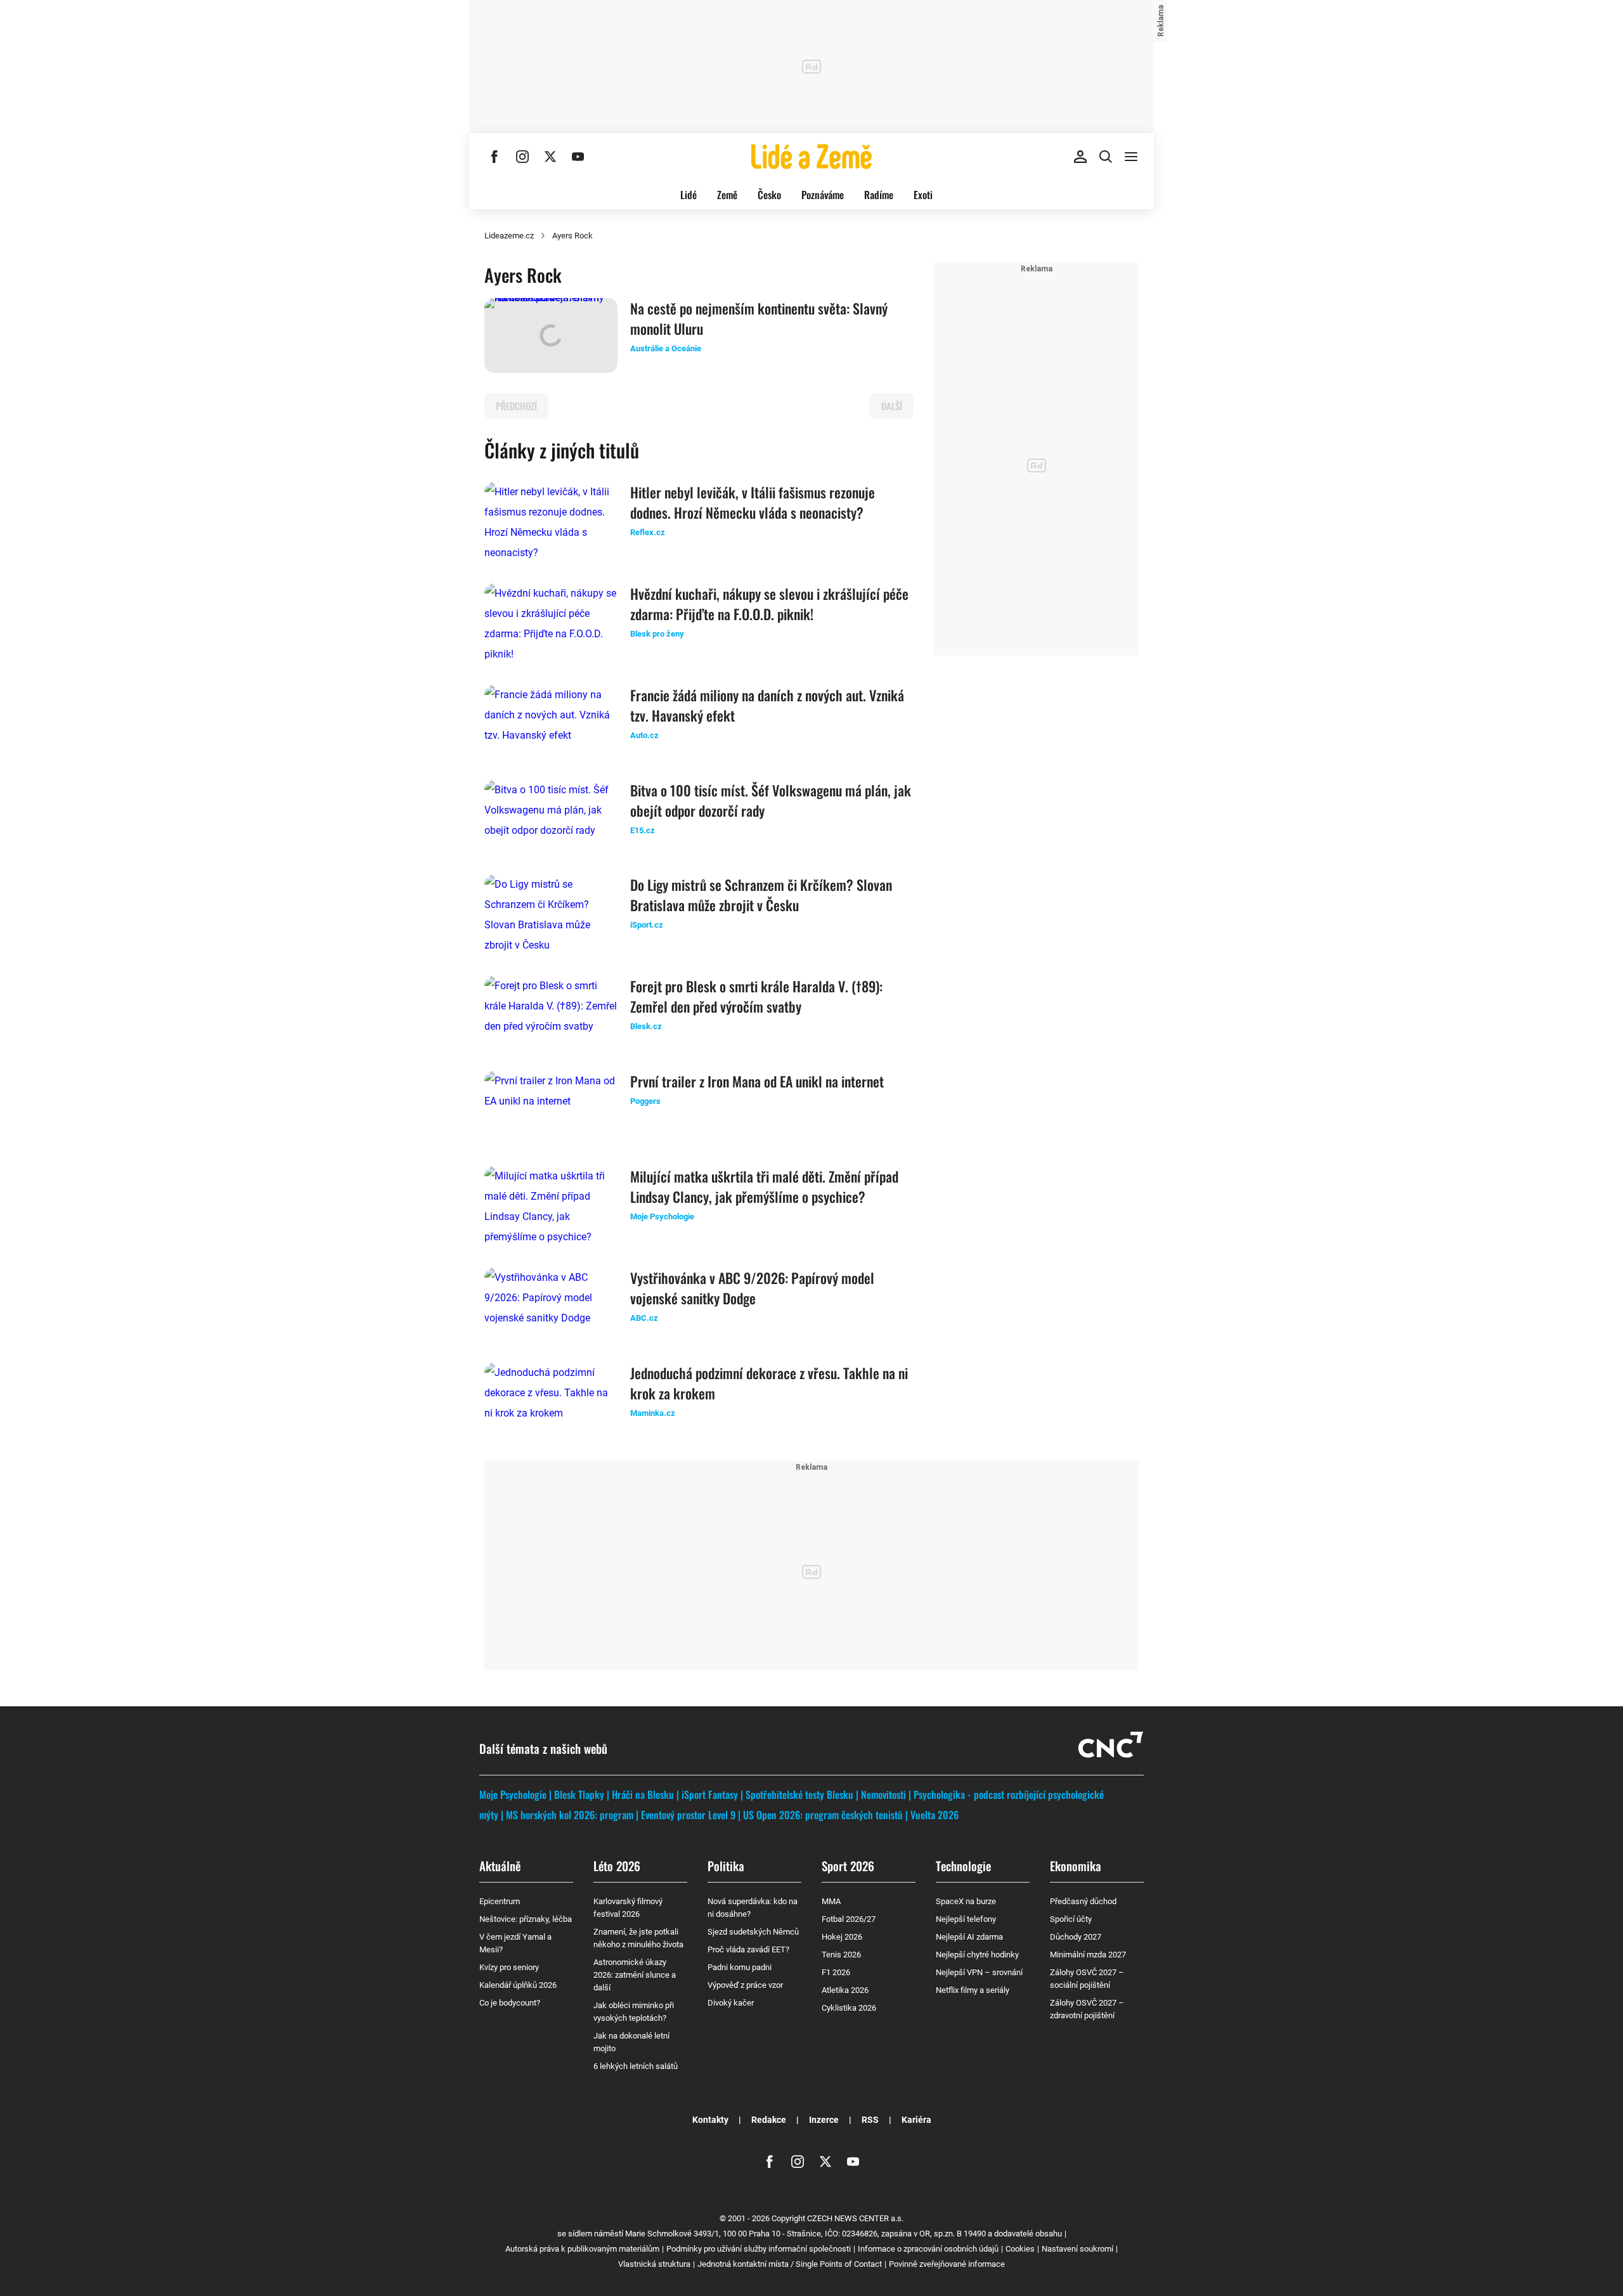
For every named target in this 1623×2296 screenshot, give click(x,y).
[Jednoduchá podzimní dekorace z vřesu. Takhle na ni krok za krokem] (551, 1400)
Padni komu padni (740, 1967)
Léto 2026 (617, 1865)
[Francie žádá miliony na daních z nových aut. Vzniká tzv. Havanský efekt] (551, 722)
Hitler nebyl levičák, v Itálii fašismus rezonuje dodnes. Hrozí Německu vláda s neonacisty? (753, 502)
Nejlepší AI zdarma (969, 1937)
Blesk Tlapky (579, 1794)
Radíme (879, 195)
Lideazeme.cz (509, 236)
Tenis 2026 (841, 1955)
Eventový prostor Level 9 (688, 1815)
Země (727, 195)
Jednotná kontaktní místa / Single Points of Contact (790, 2264)
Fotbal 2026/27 (849, 1919)
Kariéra (916, 2120)
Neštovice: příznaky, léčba (526, 1919)
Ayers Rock (572, 236)
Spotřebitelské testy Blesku (799, 1794)
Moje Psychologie (513, 1794)
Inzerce (824, 2120)
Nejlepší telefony (966, 1919)
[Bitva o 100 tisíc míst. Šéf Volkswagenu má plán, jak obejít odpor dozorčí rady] (551, 817)
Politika (726, 1865)
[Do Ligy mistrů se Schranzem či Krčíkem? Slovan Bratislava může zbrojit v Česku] (551, 915)
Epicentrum (500, 1901)
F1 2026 (836, 1972)
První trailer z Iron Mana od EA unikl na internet (757, 1081)
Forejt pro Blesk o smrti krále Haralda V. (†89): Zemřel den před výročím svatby (756, 996)
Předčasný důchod (1083, 1901)
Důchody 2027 (1076, 1937)
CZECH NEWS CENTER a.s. (855, 2218)
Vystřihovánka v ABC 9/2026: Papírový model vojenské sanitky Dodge (752, 1288)
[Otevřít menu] (1131, 157)
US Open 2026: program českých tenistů (823, 1815)
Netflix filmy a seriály (973, 1990)
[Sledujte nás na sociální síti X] (550, 157)
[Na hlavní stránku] (811, 157)
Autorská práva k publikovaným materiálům (582, 2249)
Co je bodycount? (510, 2003)
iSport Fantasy (710, 1794)
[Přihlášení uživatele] (1080, 157)
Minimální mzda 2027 (1088, 1955)
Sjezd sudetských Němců (753, 1932)
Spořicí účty (1071, 1919)
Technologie (963, 1865)
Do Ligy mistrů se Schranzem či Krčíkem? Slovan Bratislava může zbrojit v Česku (761, 895)
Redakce (769, 2120)
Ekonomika (1076, 1865)
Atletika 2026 (845, 1990)
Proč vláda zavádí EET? (748, 1949)
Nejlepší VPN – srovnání (979, 1972)
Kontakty (710, 2120)
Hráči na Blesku (643, 1794)
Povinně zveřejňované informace (947, 2264)
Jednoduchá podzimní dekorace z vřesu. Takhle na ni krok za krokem (769, 1383)
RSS (870, 2120)
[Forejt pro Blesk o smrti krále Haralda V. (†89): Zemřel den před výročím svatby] (551, 1013)
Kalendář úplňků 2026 (518, 1985)
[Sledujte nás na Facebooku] (495, 157)
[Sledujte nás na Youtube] (578, 157)
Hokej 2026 (842, 1937)
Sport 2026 (848, 1865)
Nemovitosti (883, 1794)
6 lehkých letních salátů (636, 2066)
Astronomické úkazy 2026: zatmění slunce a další (635, 1975)
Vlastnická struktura (654, 2264)
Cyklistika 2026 (849, 2008)
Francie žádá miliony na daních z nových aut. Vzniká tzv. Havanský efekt (767, 705)
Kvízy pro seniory (509, 1967)
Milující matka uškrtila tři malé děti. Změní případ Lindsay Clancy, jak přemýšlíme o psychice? (764, 1186)
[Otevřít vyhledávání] (1106, 157)
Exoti (923, 195)
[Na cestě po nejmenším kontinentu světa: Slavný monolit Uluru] (551, 335)
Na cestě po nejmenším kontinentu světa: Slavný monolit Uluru (759, 318)
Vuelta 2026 (934, 1815)
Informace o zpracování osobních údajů (928, 2249)
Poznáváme (823, 195)
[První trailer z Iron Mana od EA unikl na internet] (551, 1108)
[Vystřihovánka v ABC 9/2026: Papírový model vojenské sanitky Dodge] (551, 1305)
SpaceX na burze (966, 1901)
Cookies (1020, 2249)
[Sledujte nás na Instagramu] (522, 157)
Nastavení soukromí (1077, 2249)
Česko (769, 195)
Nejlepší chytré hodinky (977, 1955)
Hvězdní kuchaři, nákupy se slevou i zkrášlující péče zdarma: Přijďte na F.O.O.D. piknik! (769, 604)
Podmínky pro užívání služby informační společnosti (759, 2249)
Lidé (689, 195)
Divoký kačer (731, 2003)
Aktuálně (500, 1865)
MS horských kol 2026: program (570, 1815)
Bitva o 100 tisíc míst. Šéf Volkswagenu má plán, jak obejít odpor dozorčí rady (771, 800)
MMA (831, 1901)
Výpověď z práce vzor (745, 1985)
